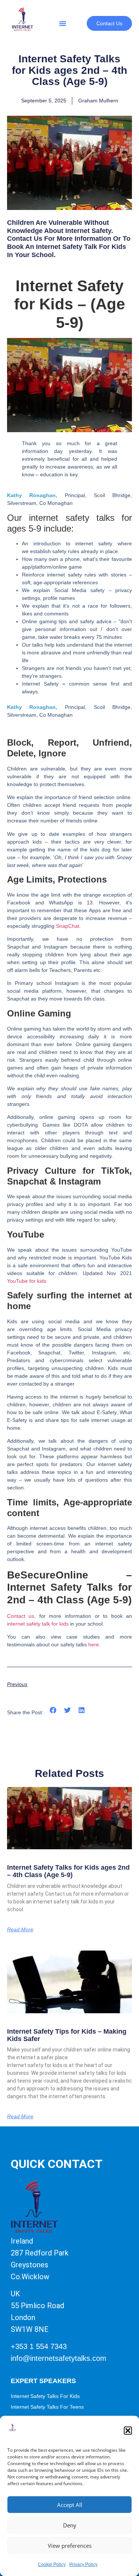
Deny (70, 2525)
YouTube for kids (27, 1281)
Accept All (70, 2505)
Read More (20, 1929)
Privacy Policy (83, 2564)
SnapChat (68, 926)
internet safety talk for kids (38, 1624)
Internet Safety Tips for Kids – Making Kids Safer (67, 2035)
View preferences (70, 2546)
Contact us (21, 1616)
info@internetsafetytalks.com (59, 2358)
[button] (128, 2431)
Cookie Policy (52, 2564)
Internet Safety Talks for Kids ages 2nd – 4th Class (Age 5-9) (68, 1871)
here (94, 1644)
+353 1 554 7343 (39, 2346)
